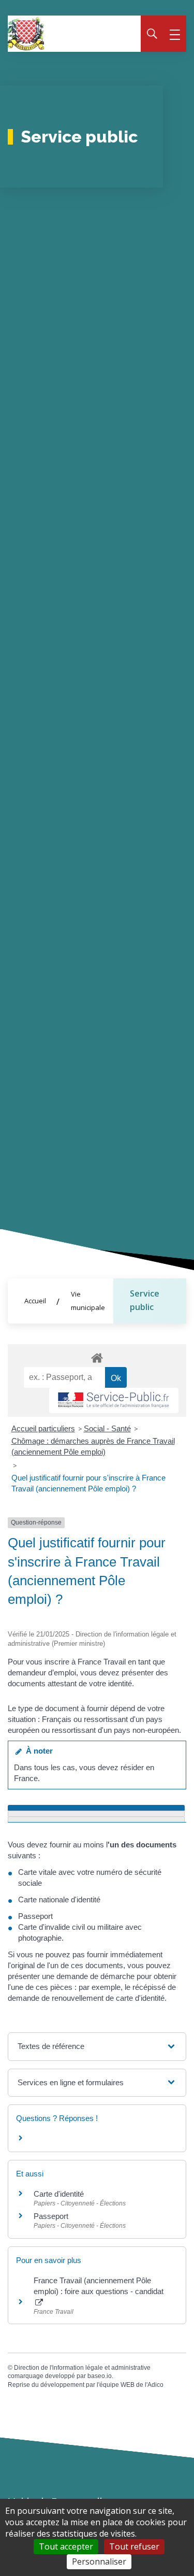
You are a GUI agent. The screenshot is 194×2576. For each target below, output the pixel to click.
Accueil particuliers (43, 1428)
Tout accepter (66, 2546)
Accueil (35, 1301)
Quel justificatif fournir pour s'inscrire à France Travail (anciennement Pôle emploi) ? (88, 1483)
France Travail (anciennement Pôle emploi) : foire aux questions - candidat (99, 2286)
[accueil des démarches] (97, 1356)
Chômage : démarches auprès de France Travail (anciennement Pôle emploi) (93, 1446)
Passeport (51, 2216)
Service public (145, 1300)
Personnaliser (99, 2561)
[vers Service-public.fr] (114, 1400)
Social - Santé (107, 1428)
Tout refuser (134, 2546)
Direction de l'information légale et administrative (82, 2368)
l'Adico (154, 2385)
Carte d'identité (59, 2194)
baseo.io (100, 2376)
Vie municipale (88, 1301)
